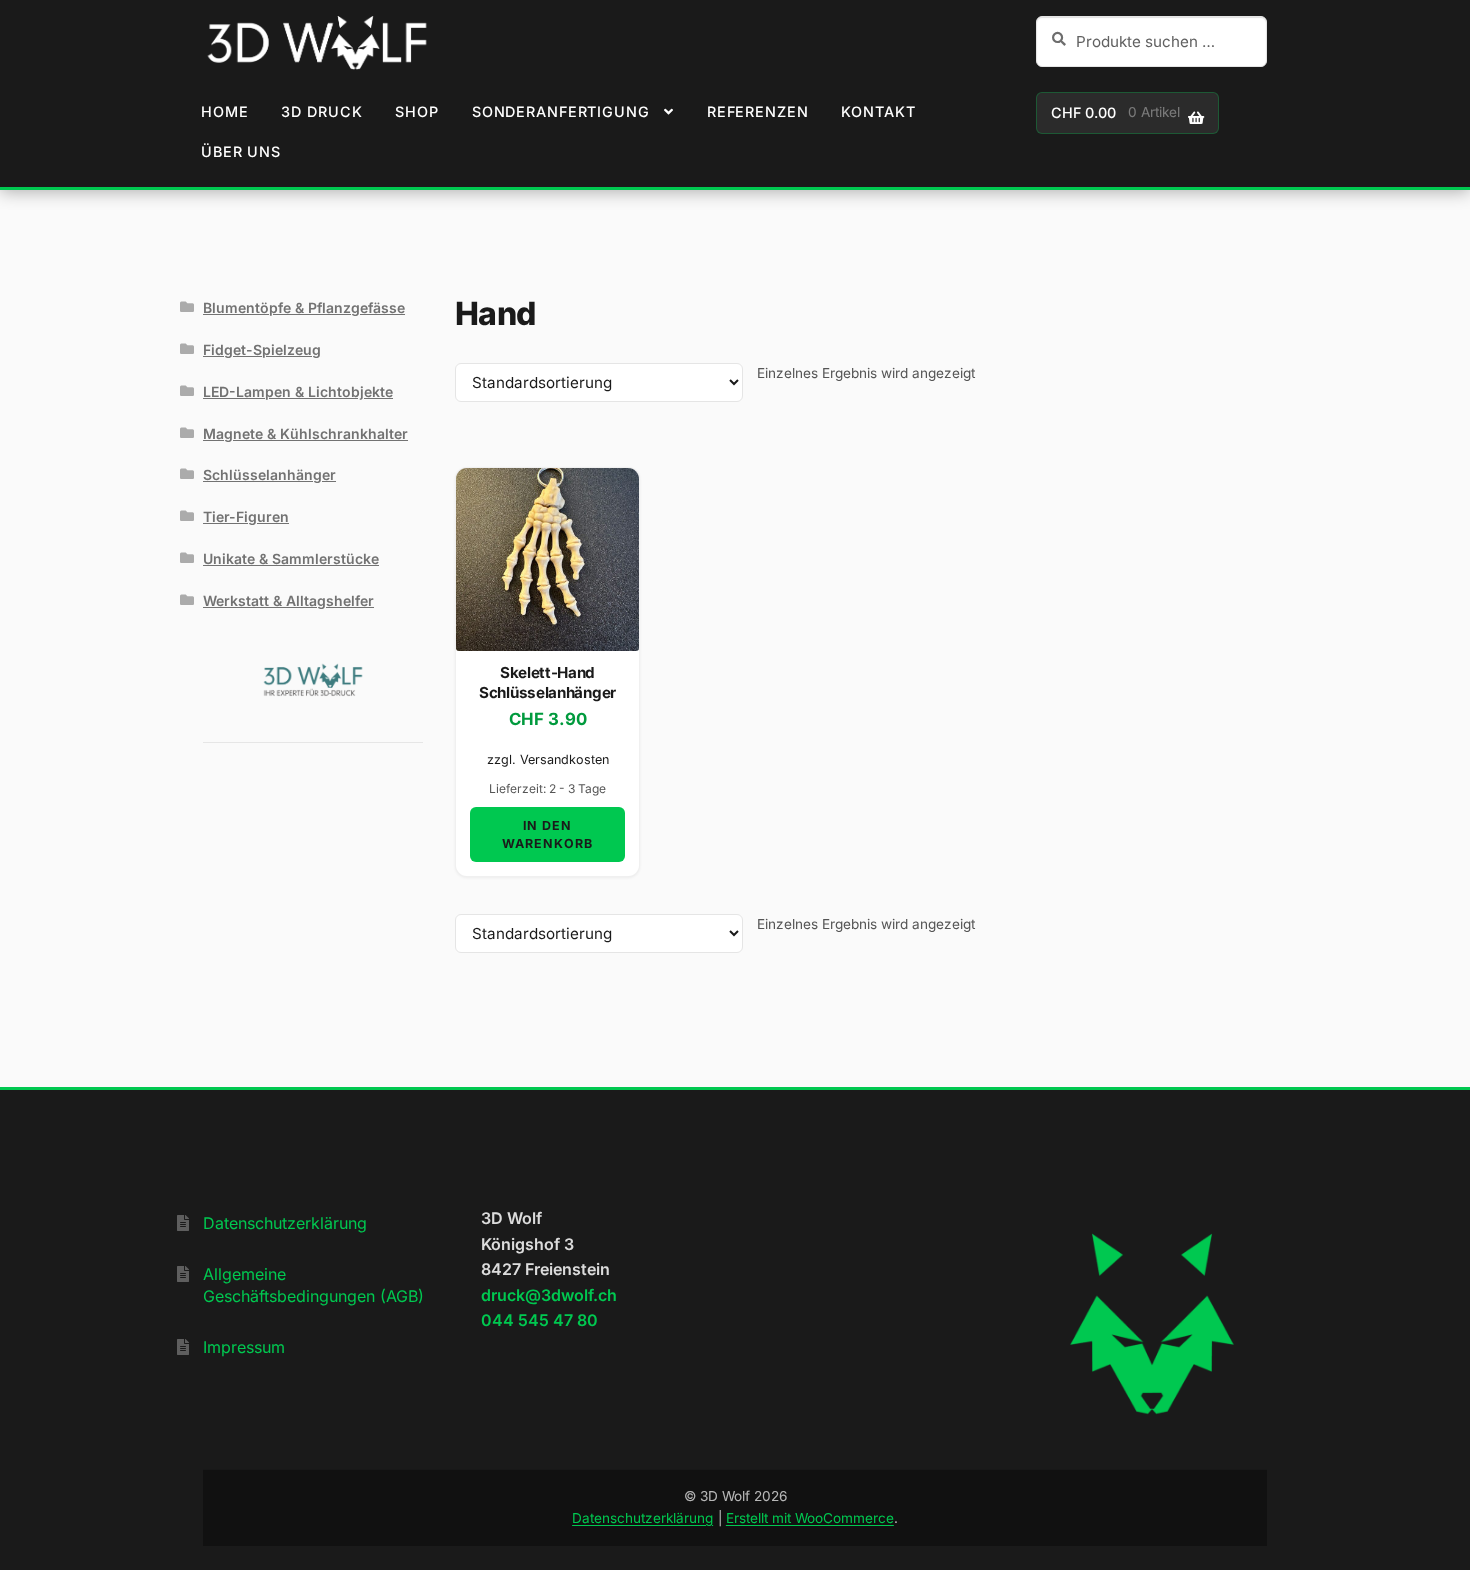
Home (224, 111)
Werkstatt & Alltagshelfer (288, 600)
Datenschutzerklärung (285, 1223)
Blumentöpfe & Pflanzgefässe (304, 307)
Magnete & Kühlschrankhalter (305, 433)
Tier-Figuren (246, 516)
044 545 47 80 (539, 1320)
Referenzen (758, 111)
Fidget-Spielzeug (262, 349)
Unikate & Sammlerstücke (291, 558)
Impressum (244, 1347)
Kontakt (878, 111)
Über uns (241, 151)
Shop (416, 111)
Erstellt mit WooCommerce (810, 1518)
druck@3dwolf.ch (549, 1295)
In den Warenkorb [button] (547, 834)
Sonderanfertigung (561, 111)
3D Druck (321, 111)
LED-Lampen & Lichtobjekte (298, 391)
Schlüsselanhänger (269, 474)
